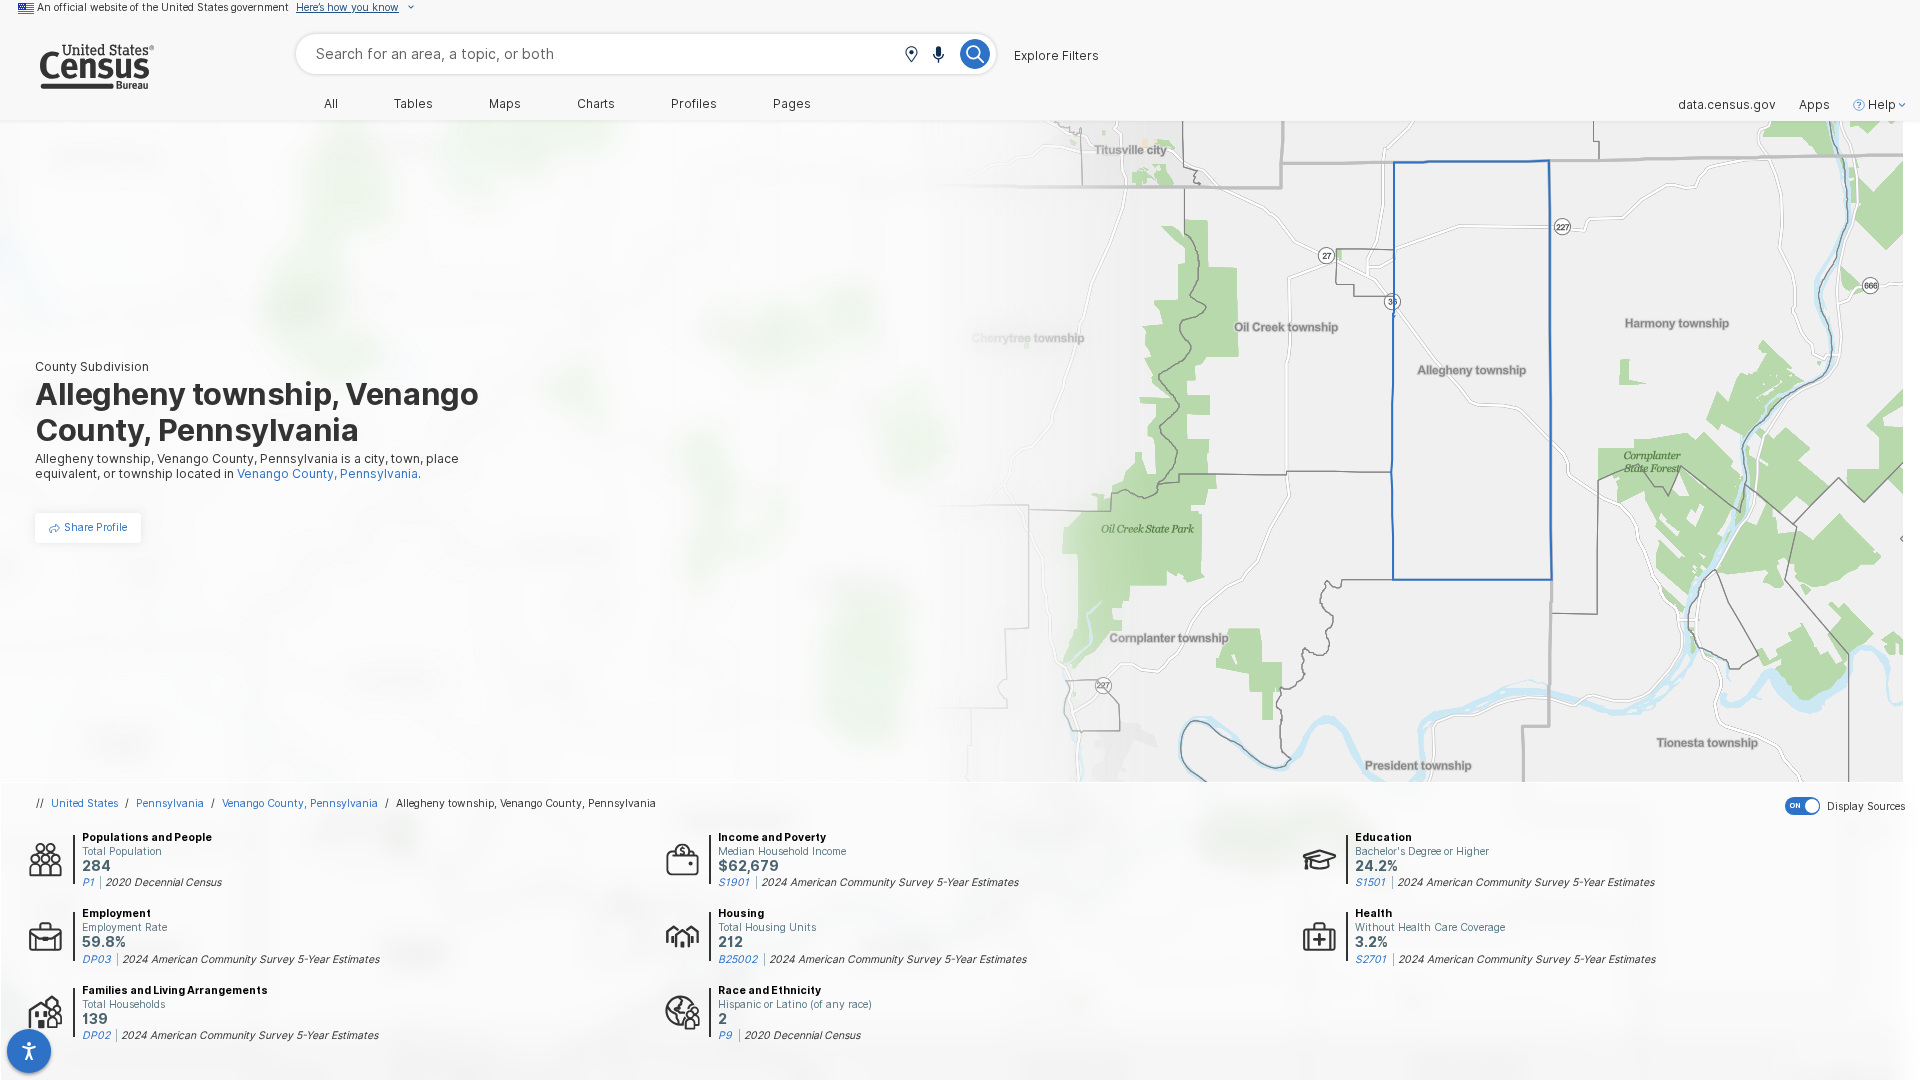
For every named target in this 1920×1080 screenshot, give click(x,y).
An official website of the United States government (163, 7)
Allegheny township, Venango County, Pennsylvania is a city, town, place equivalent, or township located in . (247, 466)
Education (1383, 837)
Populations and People (147, 837)
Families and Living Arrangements (175, 990)
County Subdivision (92, 366)
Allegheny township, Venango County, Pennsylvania (526, 803)
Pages (792, 104)
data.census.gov (1727, 105)
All (331, 104)
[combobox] (646, 53)
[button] (911, 55)
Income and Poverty (772, 837)
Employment (116, 913)
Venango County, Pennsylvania (300, 803)
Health (1373, 913)
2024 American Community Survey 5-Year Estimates (889, 882)
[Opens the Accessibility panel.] (29, 1051)
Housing (741, 913)
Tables (413, 104)
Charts (596, 104)
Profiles (694, 104)
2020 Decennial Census (163, 882)
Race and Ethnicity (769, 990)
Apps (1814, 105)
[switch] (1848, 806)
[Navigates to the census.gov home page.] (77, 81)
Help (1882, 105)
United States (84, 803)
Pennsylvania (170, 803)
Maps (505, 104)
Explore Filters (1056, 56)
